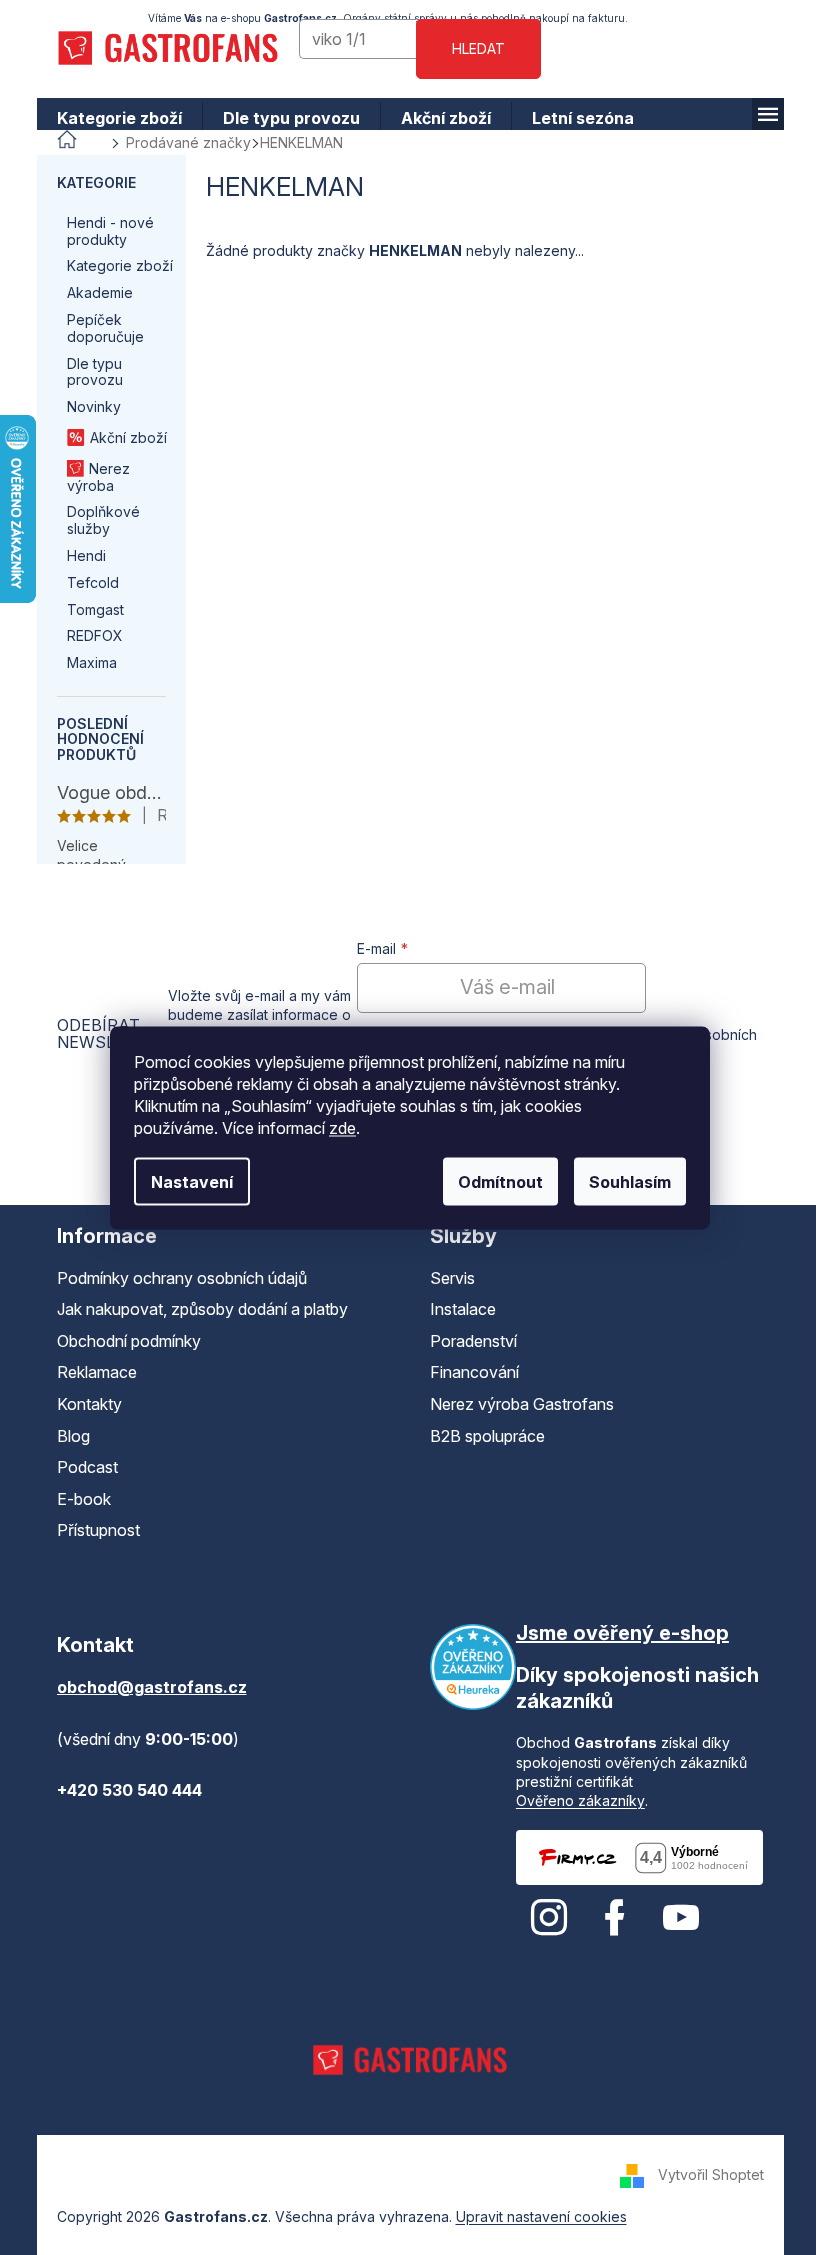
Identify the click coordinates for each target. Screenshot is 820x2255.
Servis (445, 1278)
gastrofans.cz (541, 1918)
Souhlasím (623, 1181)
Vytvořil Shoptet (703, 2174)
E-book (76, 1499)
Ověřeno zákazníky (572, 1800)
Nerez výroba (90, 477)
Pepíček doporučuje (97, 328)
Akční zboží (120, 437)
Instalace (456, 1309)
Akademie (92, 292)
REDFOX (87, 635)
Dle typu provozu (87, 372)
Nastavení (185, 1181)
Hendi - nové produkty (102, 231)
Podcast (79, 1467)
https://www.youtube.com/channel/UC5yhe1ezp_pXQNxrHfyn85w (673, 1918)
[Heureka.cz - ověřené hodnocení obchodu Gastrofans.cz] (466, 1667)
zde (335, 1127)
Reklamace (89, 1372)
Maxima (84, 662)
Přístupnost (90, 1530)
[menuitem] (111, 118)
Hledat (471, 48)
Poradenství (466, 1341)
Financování (467, 1372)
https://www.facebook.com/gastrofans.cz (607, 1918)
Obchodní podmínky (121, 1341)
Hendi (78, 555)
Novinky (86, 406)
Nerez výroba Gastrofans (515, 1404)
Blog (65, 1436)
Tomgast (87, 609)
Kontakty (81, 1404)
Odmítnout (493, 1181)
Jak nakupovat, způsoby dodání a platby (194, 1309)
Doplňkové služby (95, 520)
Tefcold (85, 582)
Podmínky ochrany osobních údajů (174, 1278)
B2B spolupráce (480, 1436)
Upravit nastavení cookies (533, 2216)
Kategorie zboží (112, 265)
